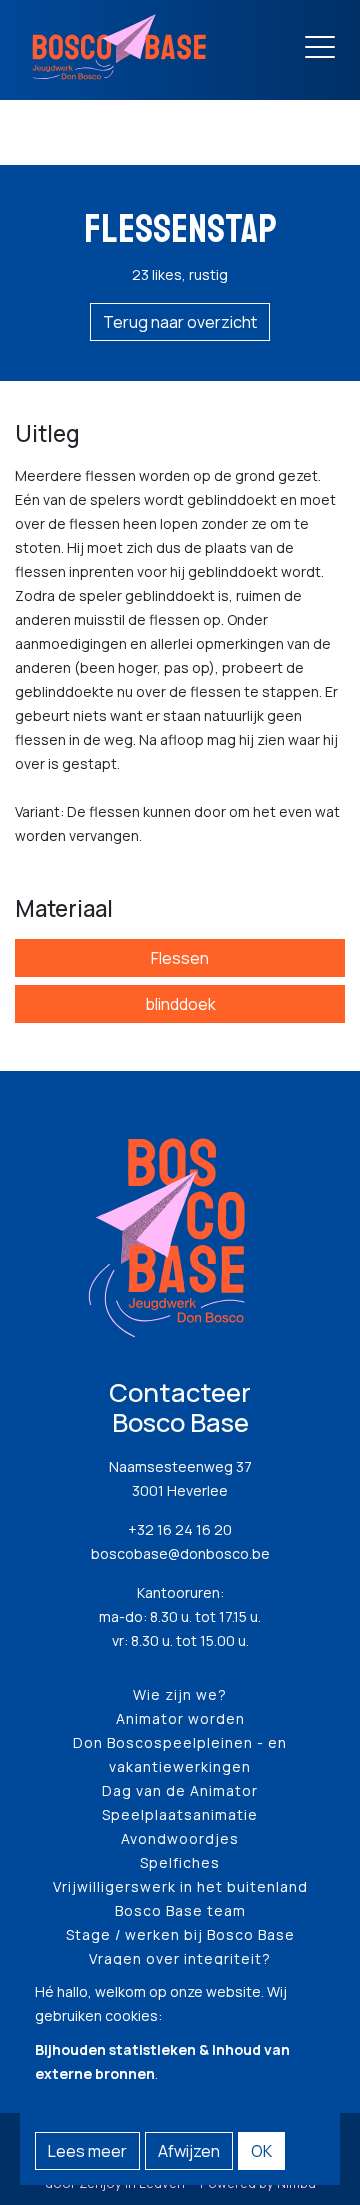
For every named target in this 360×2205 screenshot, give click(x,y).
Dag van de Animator (180, 1790)
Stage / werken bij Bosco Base (180, 1934)
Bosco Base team (180, 1910)
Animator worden (180, 1718)
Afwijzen (189, 2151)
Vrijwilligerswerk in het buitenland (180, 1886)
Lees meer (87, 2151)
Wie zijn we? (180, 1694)
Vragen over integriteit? (180, 1958)
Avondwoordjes (180, 1838)
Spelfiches (180, 1862)
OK (261, 2151)
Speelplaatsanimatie (180, 1814)
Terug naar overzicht (180, 322)
